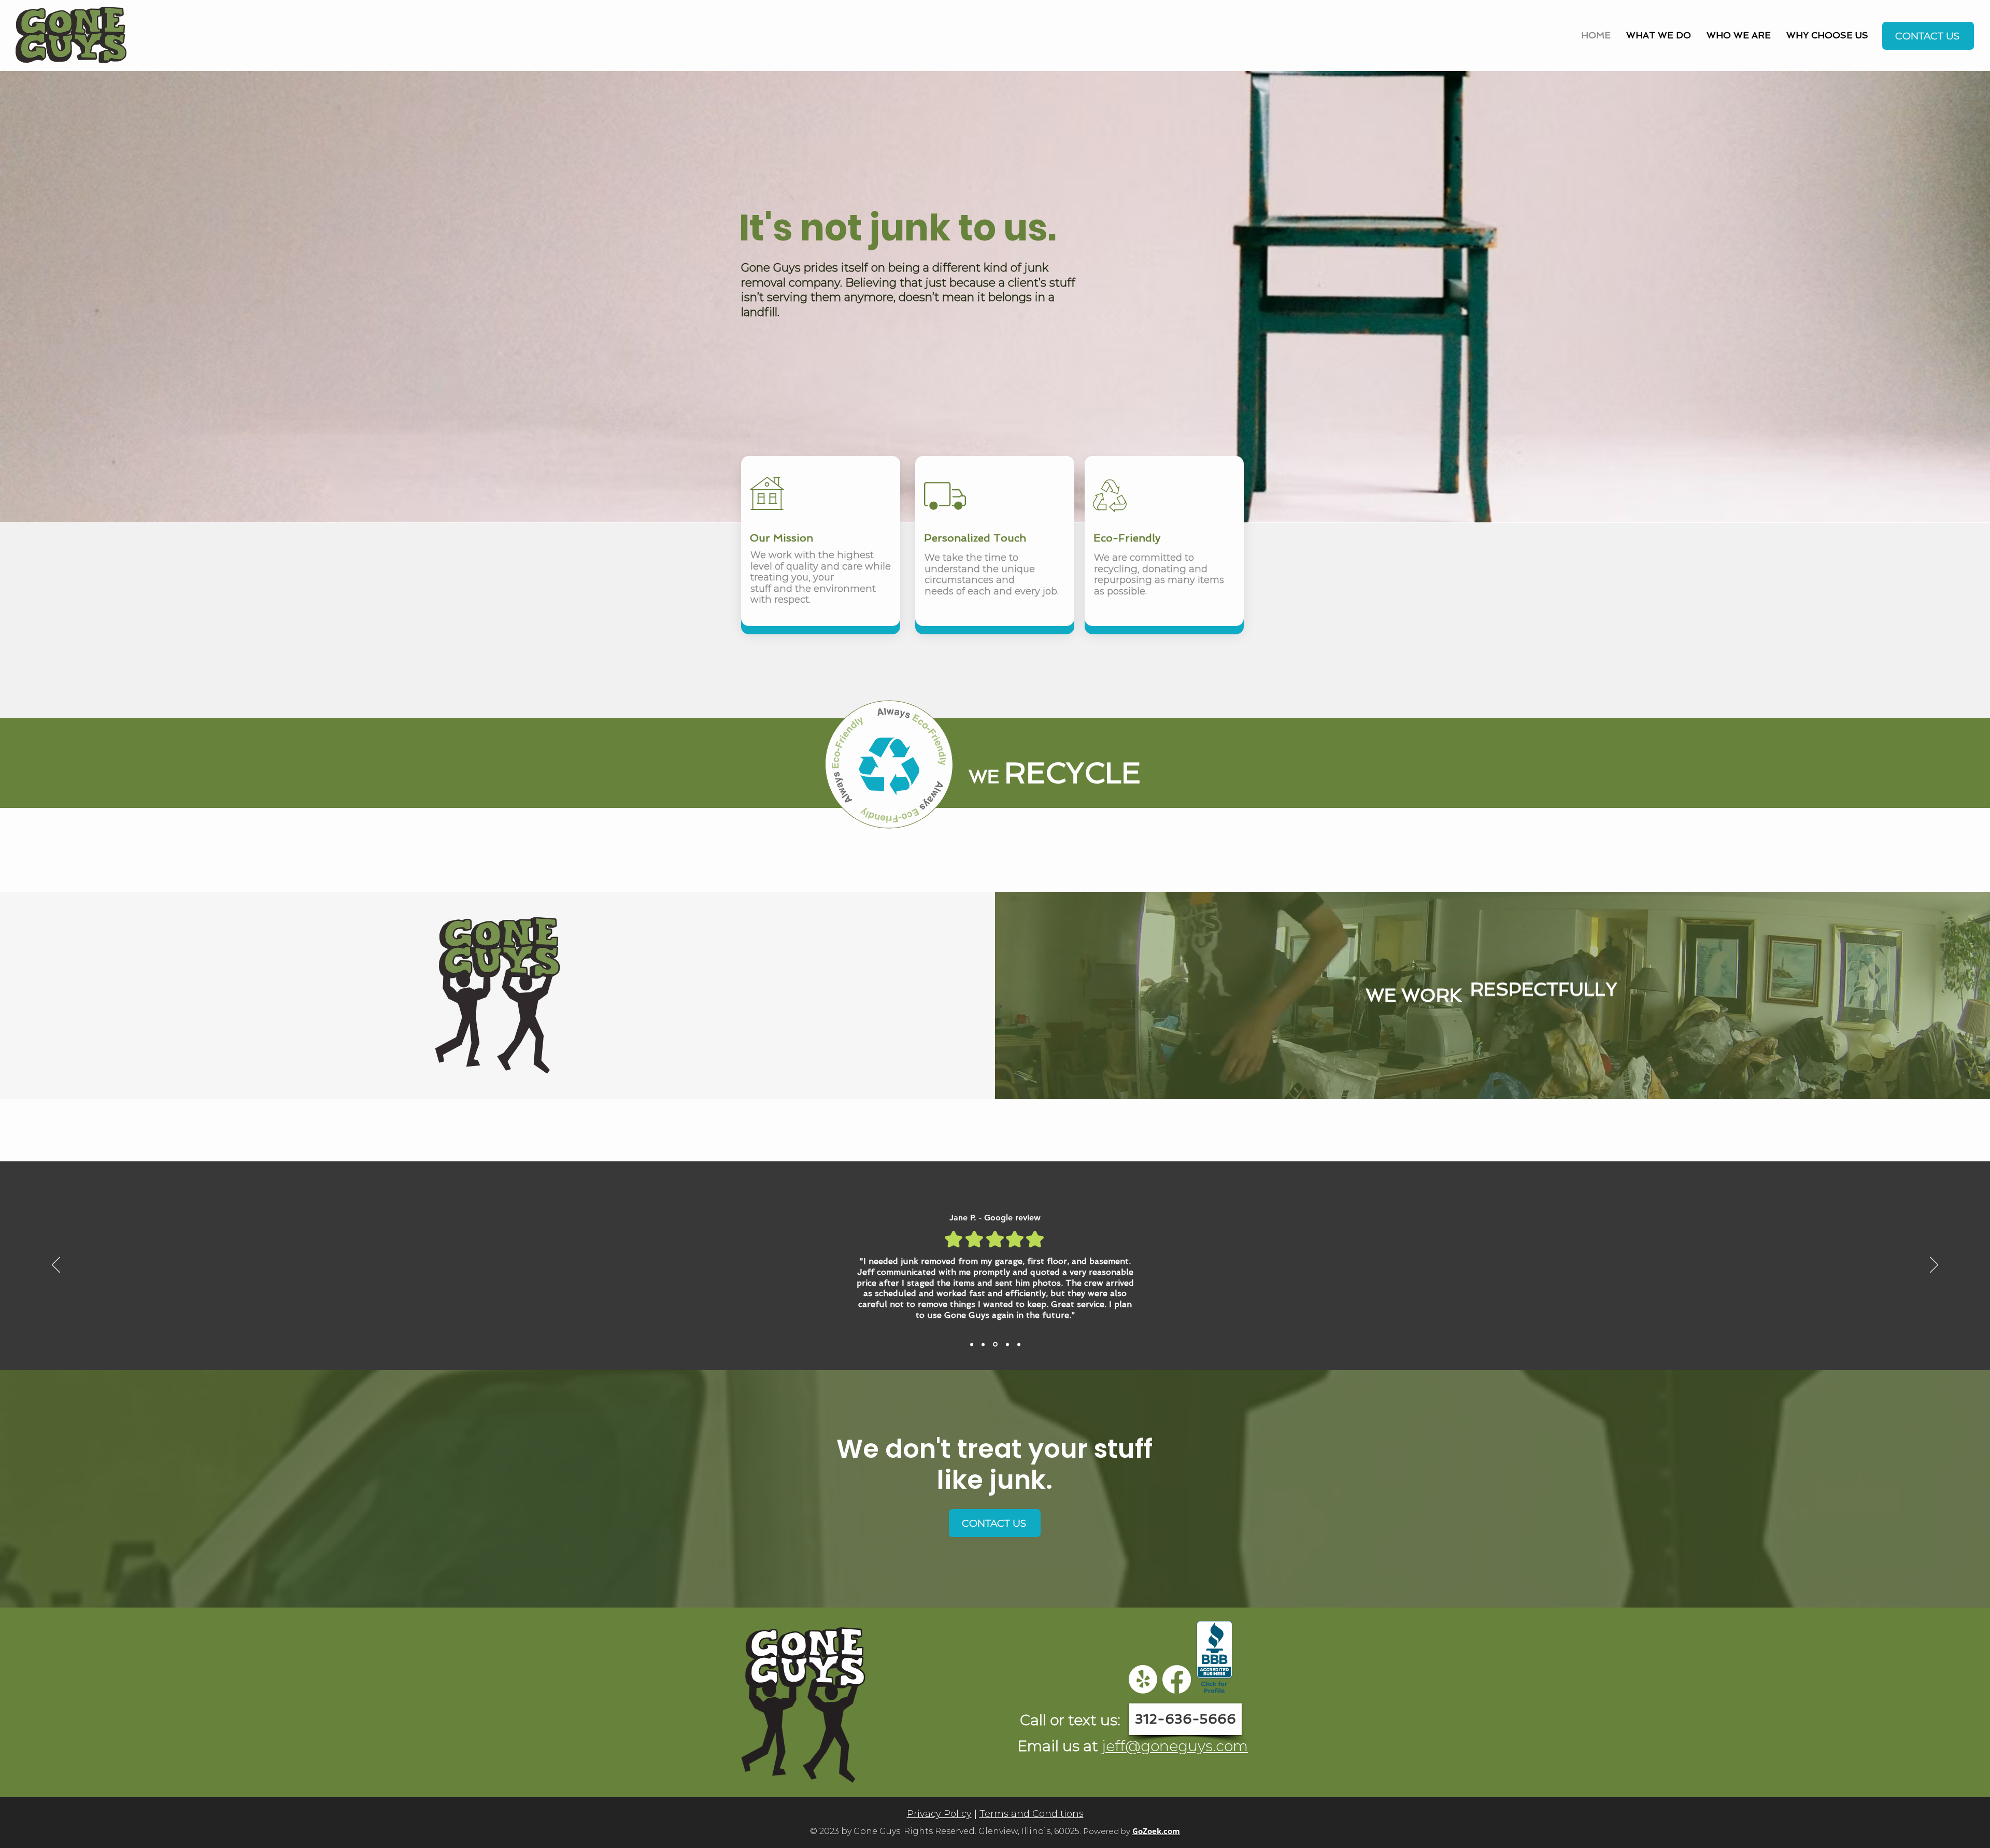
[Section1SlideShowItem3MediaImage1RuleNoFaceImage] (1006, 1344)
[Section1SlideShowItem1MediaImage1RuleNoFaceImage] (983, 1344)
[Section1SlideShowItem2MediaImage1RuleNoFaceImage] (994, 1344)
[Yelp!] (1143, 1679)
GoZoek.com (1156, 1831)
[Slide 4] (1018, 1345)
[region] (71, 39)
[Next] (1934, 1266)
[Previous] (56, 1266)
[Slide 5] (972, 1344)
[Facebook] (1177, 1679)
